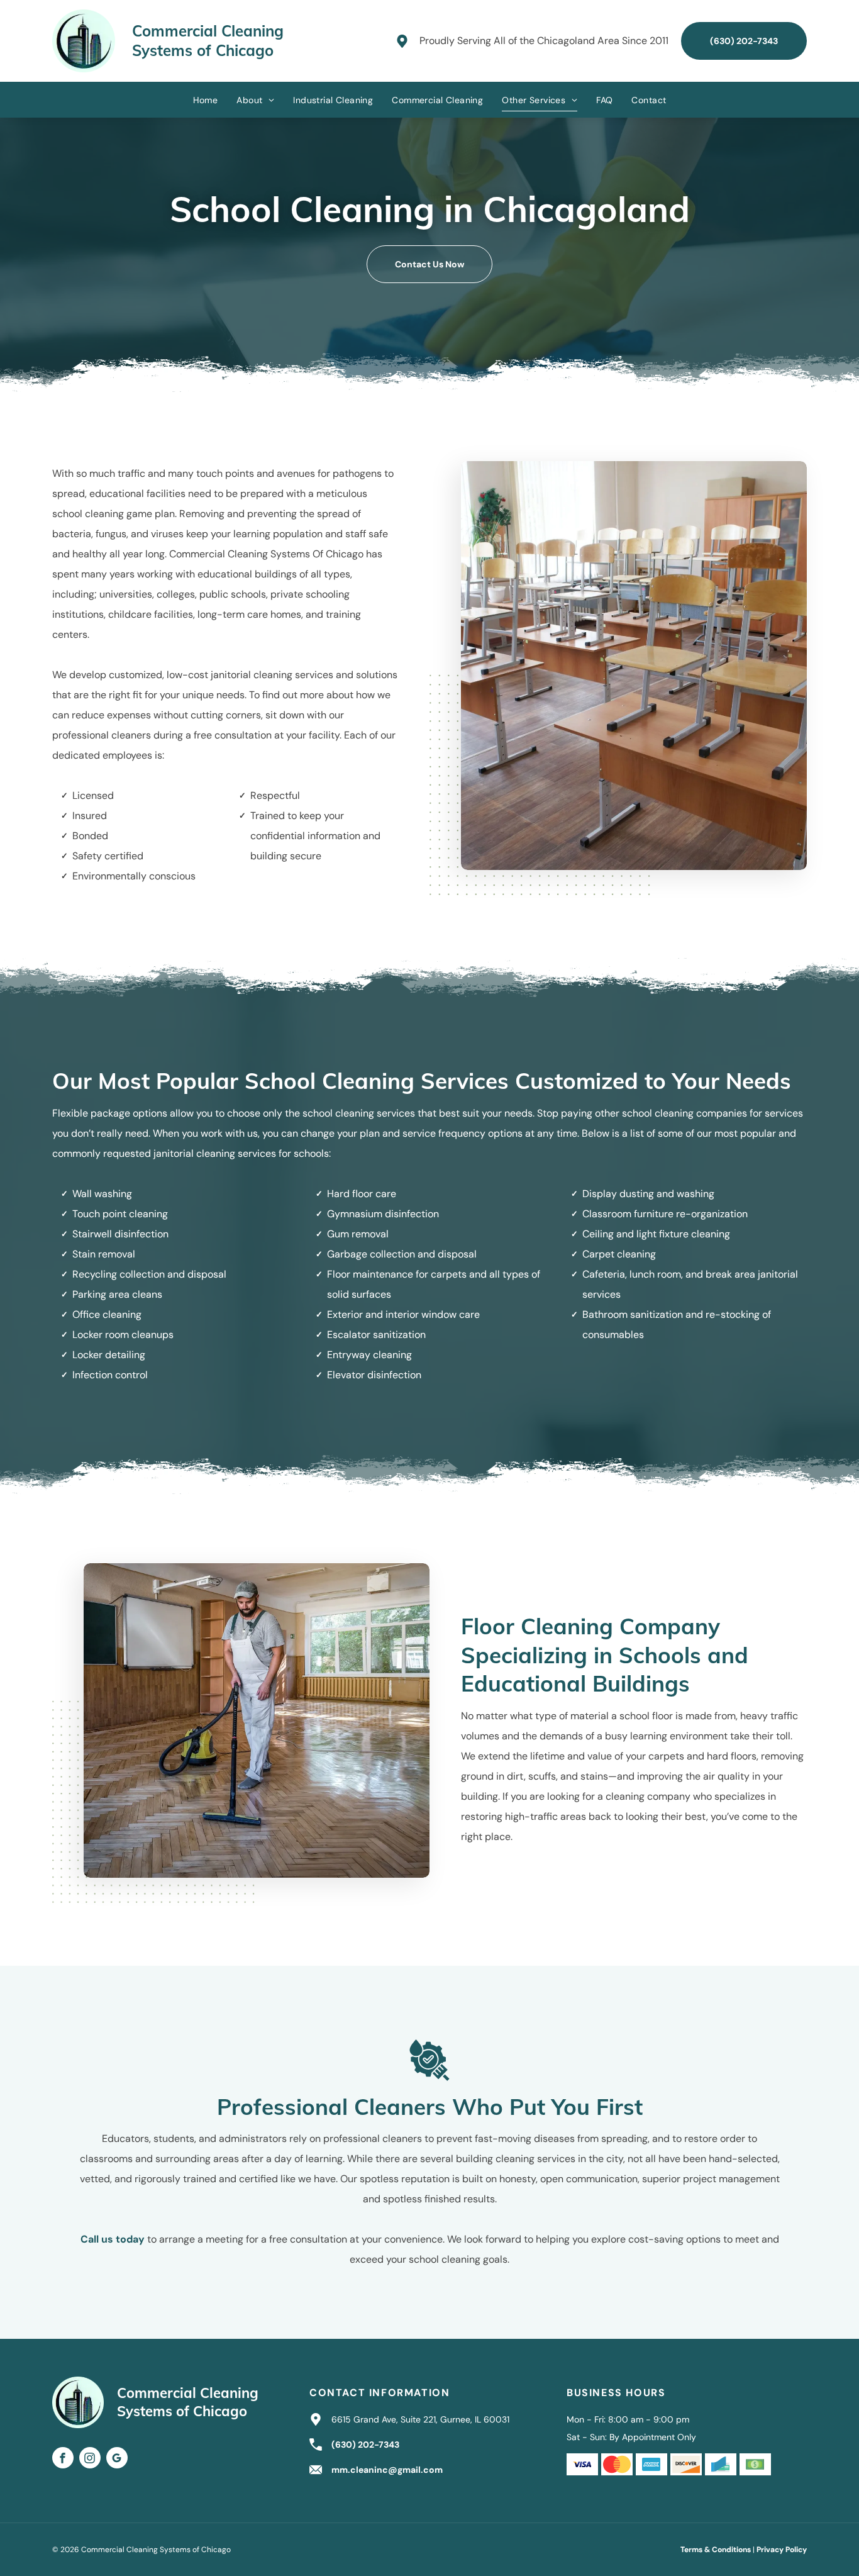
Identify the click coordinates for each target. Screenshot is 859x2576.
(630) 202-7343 (365, 2445)
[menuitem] (206, 100)
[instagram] (90, 2459)
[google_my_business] (117, 2459)
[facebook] (63, 2459)
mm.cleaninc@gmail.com (387, 2470)
